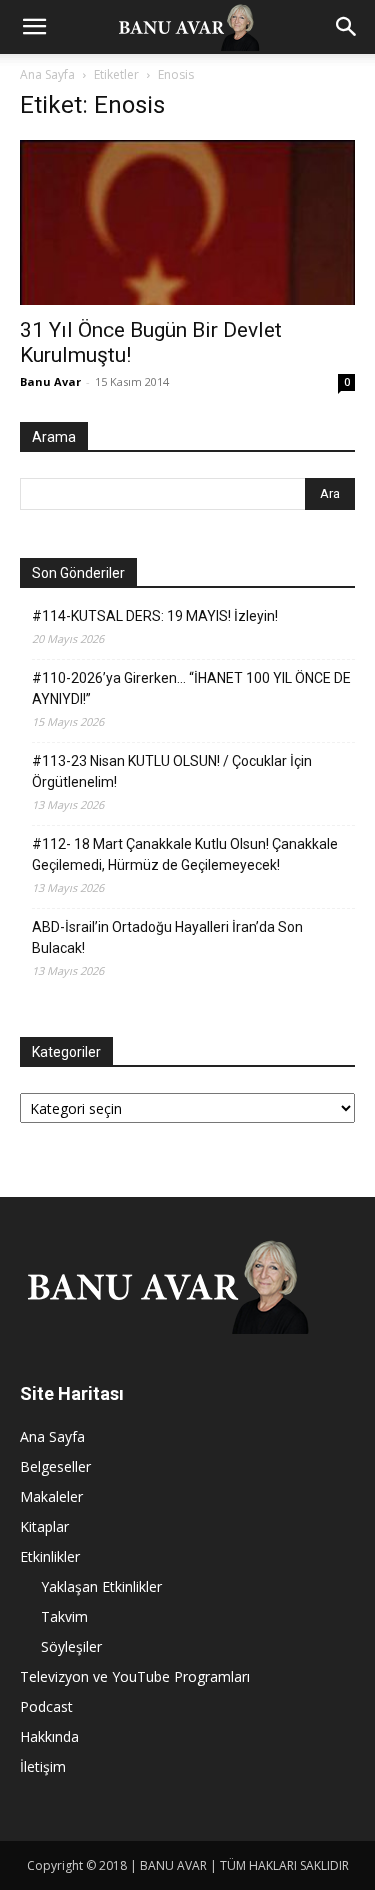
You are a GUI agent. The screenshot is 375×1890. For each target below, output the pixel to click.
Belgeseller (55, 1466)
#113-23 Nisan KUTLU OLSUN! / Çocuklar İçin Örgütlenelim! (172, 771)
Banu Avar (50, 381)
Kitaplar (44, 1526)
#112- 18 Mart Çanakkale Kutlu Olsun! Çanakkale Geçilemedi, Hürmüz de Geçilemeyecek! (185, 854)
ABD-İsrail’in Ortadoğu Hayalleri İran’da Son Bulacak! (167, 937)
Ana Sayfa (47, 74)
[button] (34, 27)
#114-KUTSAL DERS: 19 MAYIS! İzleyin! (155, 616)
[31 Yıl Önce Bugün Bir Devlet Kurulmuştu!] (187, 222)
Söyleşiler (71, 1646)
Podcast (46, 1706)
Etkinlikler (50, 1556)
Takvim (64, 1616)
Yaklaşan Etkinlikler (101, 1586)
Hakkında (49, 1736)
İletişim (43, 1766)
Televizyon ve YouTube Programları (135, 1676)
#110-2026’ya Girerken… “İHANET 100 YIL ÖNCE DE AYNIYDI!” (191, 688)
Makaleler (51, 1496)
